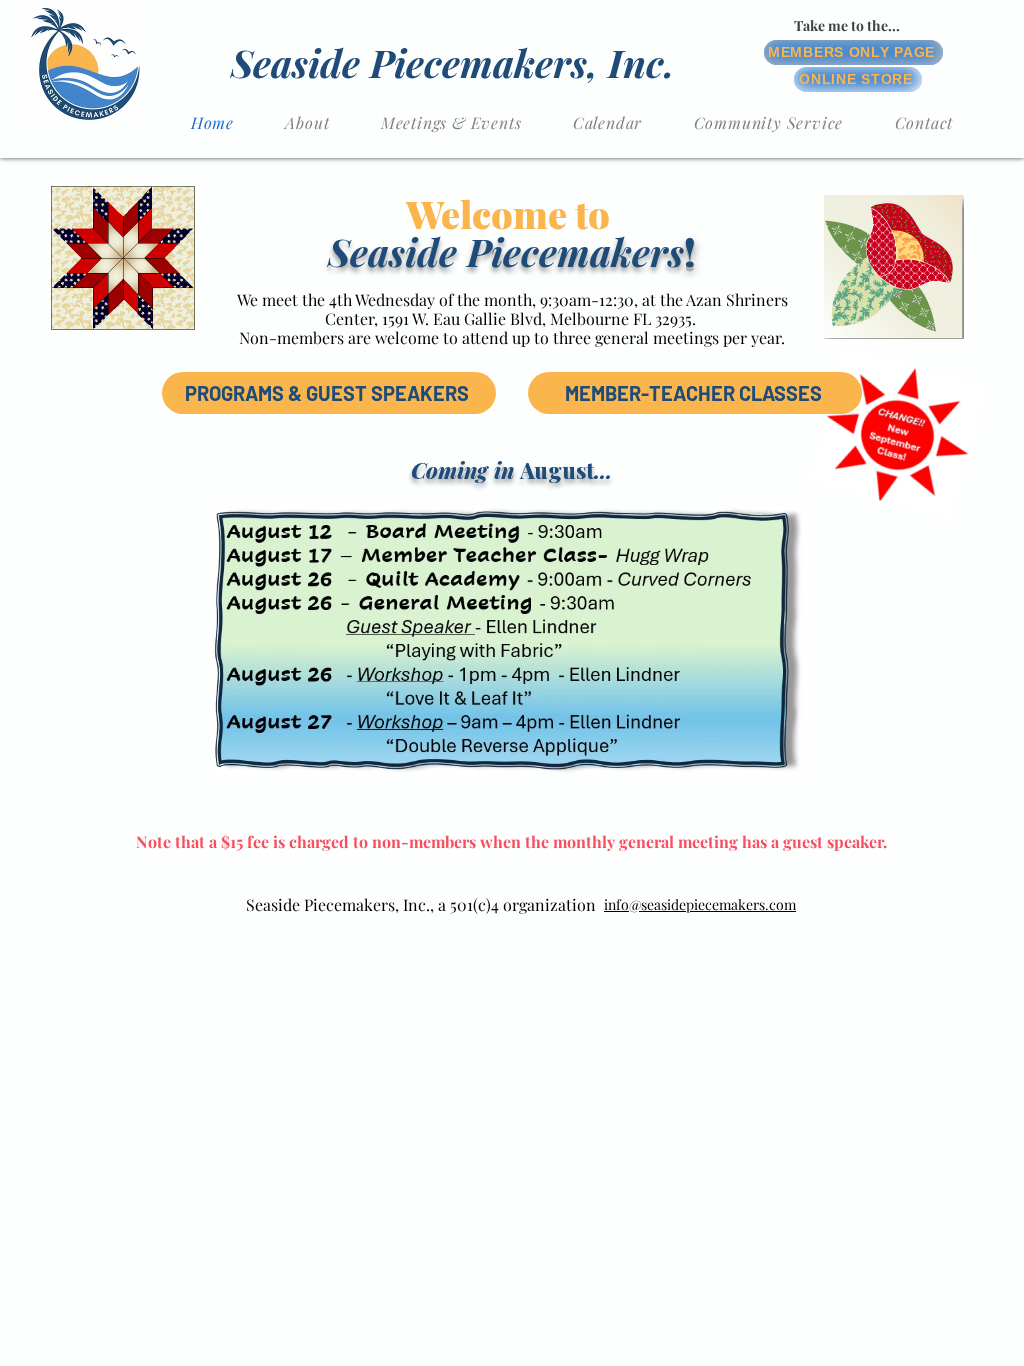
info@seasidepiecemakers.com (700, 904)
